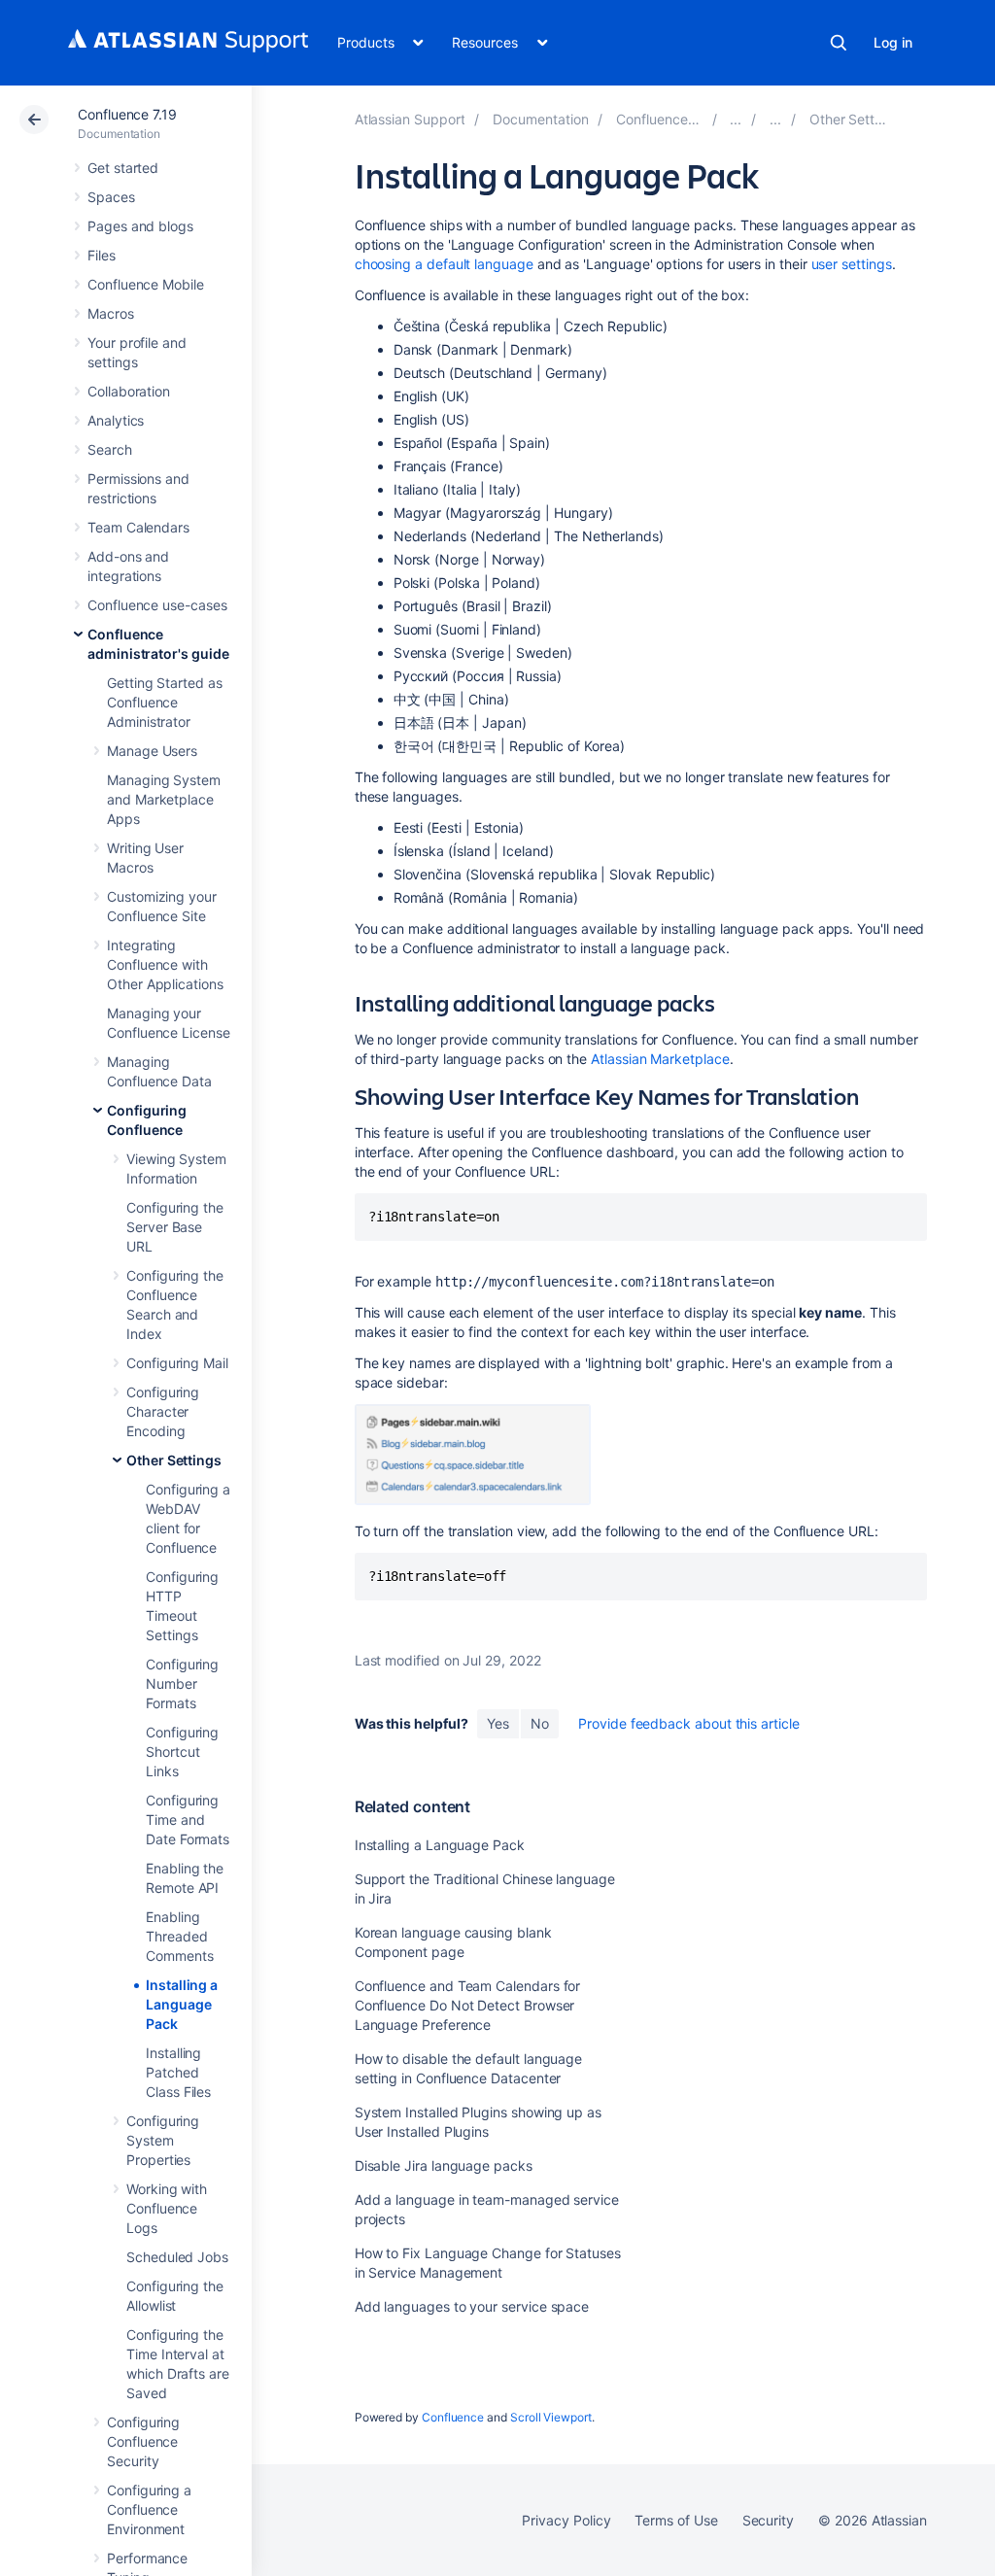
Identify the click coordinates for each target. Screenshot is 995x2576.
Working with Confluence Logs (167, 2208)
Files (102, 255)
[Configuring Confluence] (775, 119)
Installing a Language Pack (182, 2004)
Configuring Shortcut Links (182, 1752)
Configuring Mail (177, 1363)
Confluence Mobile (146, 284)
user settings (852, 264)
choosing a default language (444, 264)
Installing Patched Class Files (178, 2072)
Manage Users (152, 751)
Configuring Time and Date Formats (188, 1820)
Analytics (116, 420)
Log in (893, 42)
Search (839, 43)
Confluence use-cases (157, 605)
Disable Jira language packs (444, 2165)
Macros (111, 313)
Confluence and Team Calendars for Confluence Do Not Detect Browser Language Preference (468, 2005)
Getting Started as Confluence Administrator (165, 702)
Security (768, 2520)
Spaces (111, 197)
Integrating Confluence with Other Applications (165, 964)
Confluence (453, 2417)
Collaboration (129, 391)
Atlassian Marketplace (660, 1059)
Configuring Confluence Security (143, 2441)
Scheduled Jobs (177, 2257)
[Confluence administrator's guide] (736, 119)
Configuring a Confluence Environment (149, 2509)
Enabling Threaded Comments (179, 1936)
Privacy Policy (566, 2520)
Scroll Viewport (551, 2417)
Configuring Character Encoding (163, 1411)
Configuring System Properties (163, 2140)
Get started (123, 168)
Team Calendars (138, 527)
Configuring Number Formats (182, 1683)
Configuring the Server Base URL (175, 1227)
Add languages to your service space (472, 2306)
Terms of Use (676, 2520)
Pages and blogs (140, 226)
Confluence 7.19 (127, 114)
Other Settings (174, 1460)
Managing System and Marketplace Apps (164, 799)
